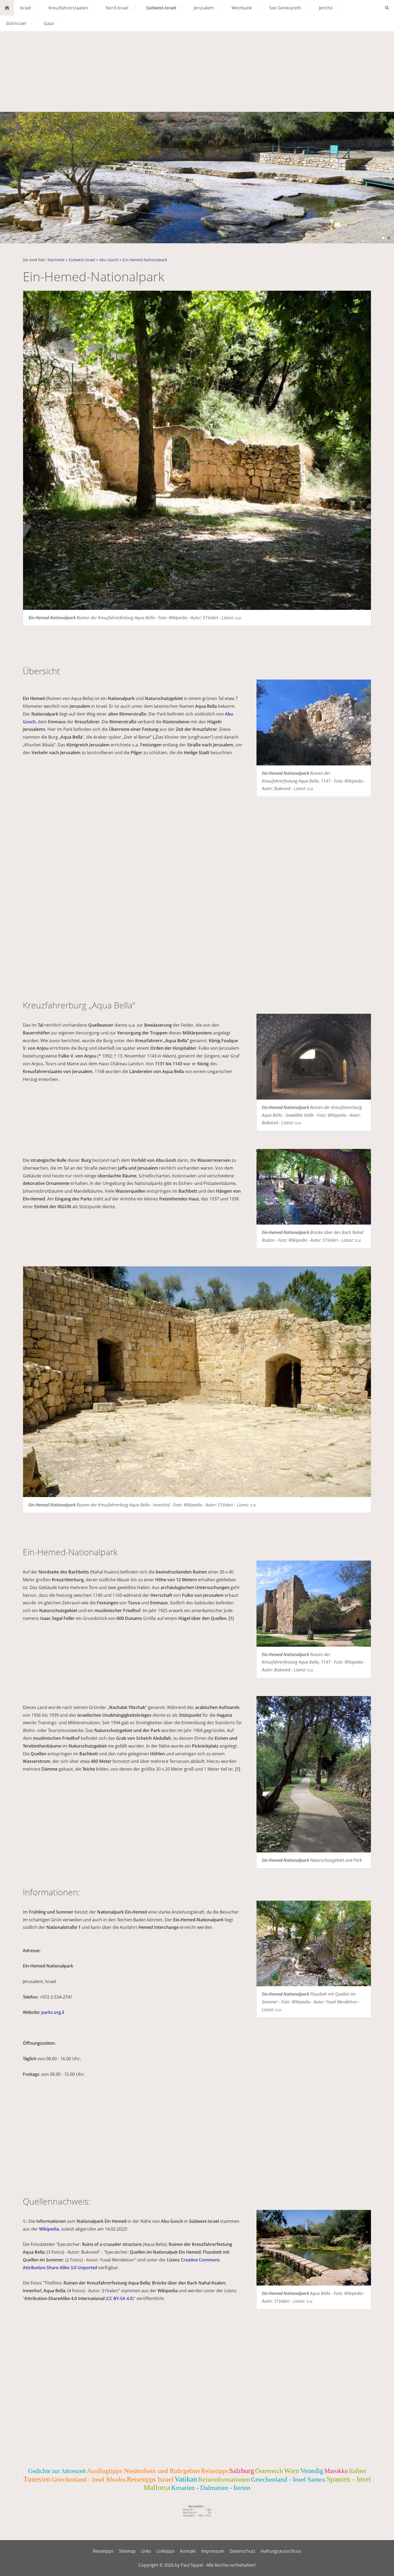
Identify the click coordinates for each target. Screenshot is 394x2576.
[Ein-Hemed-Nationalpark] (314, 723)
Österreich (269, 2471)
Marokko (336, 2471)
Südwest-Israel (82, 260)
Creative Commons (200, 2260)
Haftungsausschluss (281, 2551)
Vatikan (186, 2479)
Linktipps (166, 2551)
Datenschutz (242, 2551)
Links (146, 2551)
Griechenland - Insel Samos (288, 2479)
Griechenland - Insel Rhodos (89, 2479)
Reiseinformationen (224, 2479)
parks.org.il (53, 2012)
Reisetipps (215, 2471)
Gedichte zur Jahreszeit (57, 2471)
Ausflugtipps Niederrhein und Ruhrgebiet (143, 2471)
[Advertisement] (197, 71)
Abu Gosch (109, 260)
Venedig (312, 2471)
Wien (292, 2471)
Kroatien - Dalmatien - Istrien (211, 2488)
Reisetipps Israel (150, 2479)
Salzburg (242, 2471)
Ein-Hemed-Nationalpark (145, 260)
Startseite (56, 260)
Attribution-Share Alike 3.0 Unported (60, 2268)
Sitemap (127, 2551)
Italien (358, 2471)
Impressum (213, 2551)
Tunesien (37, 2479)
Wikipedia (49, 2229)
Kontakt (188, 2551)
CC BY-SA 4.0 (120, 2298)
